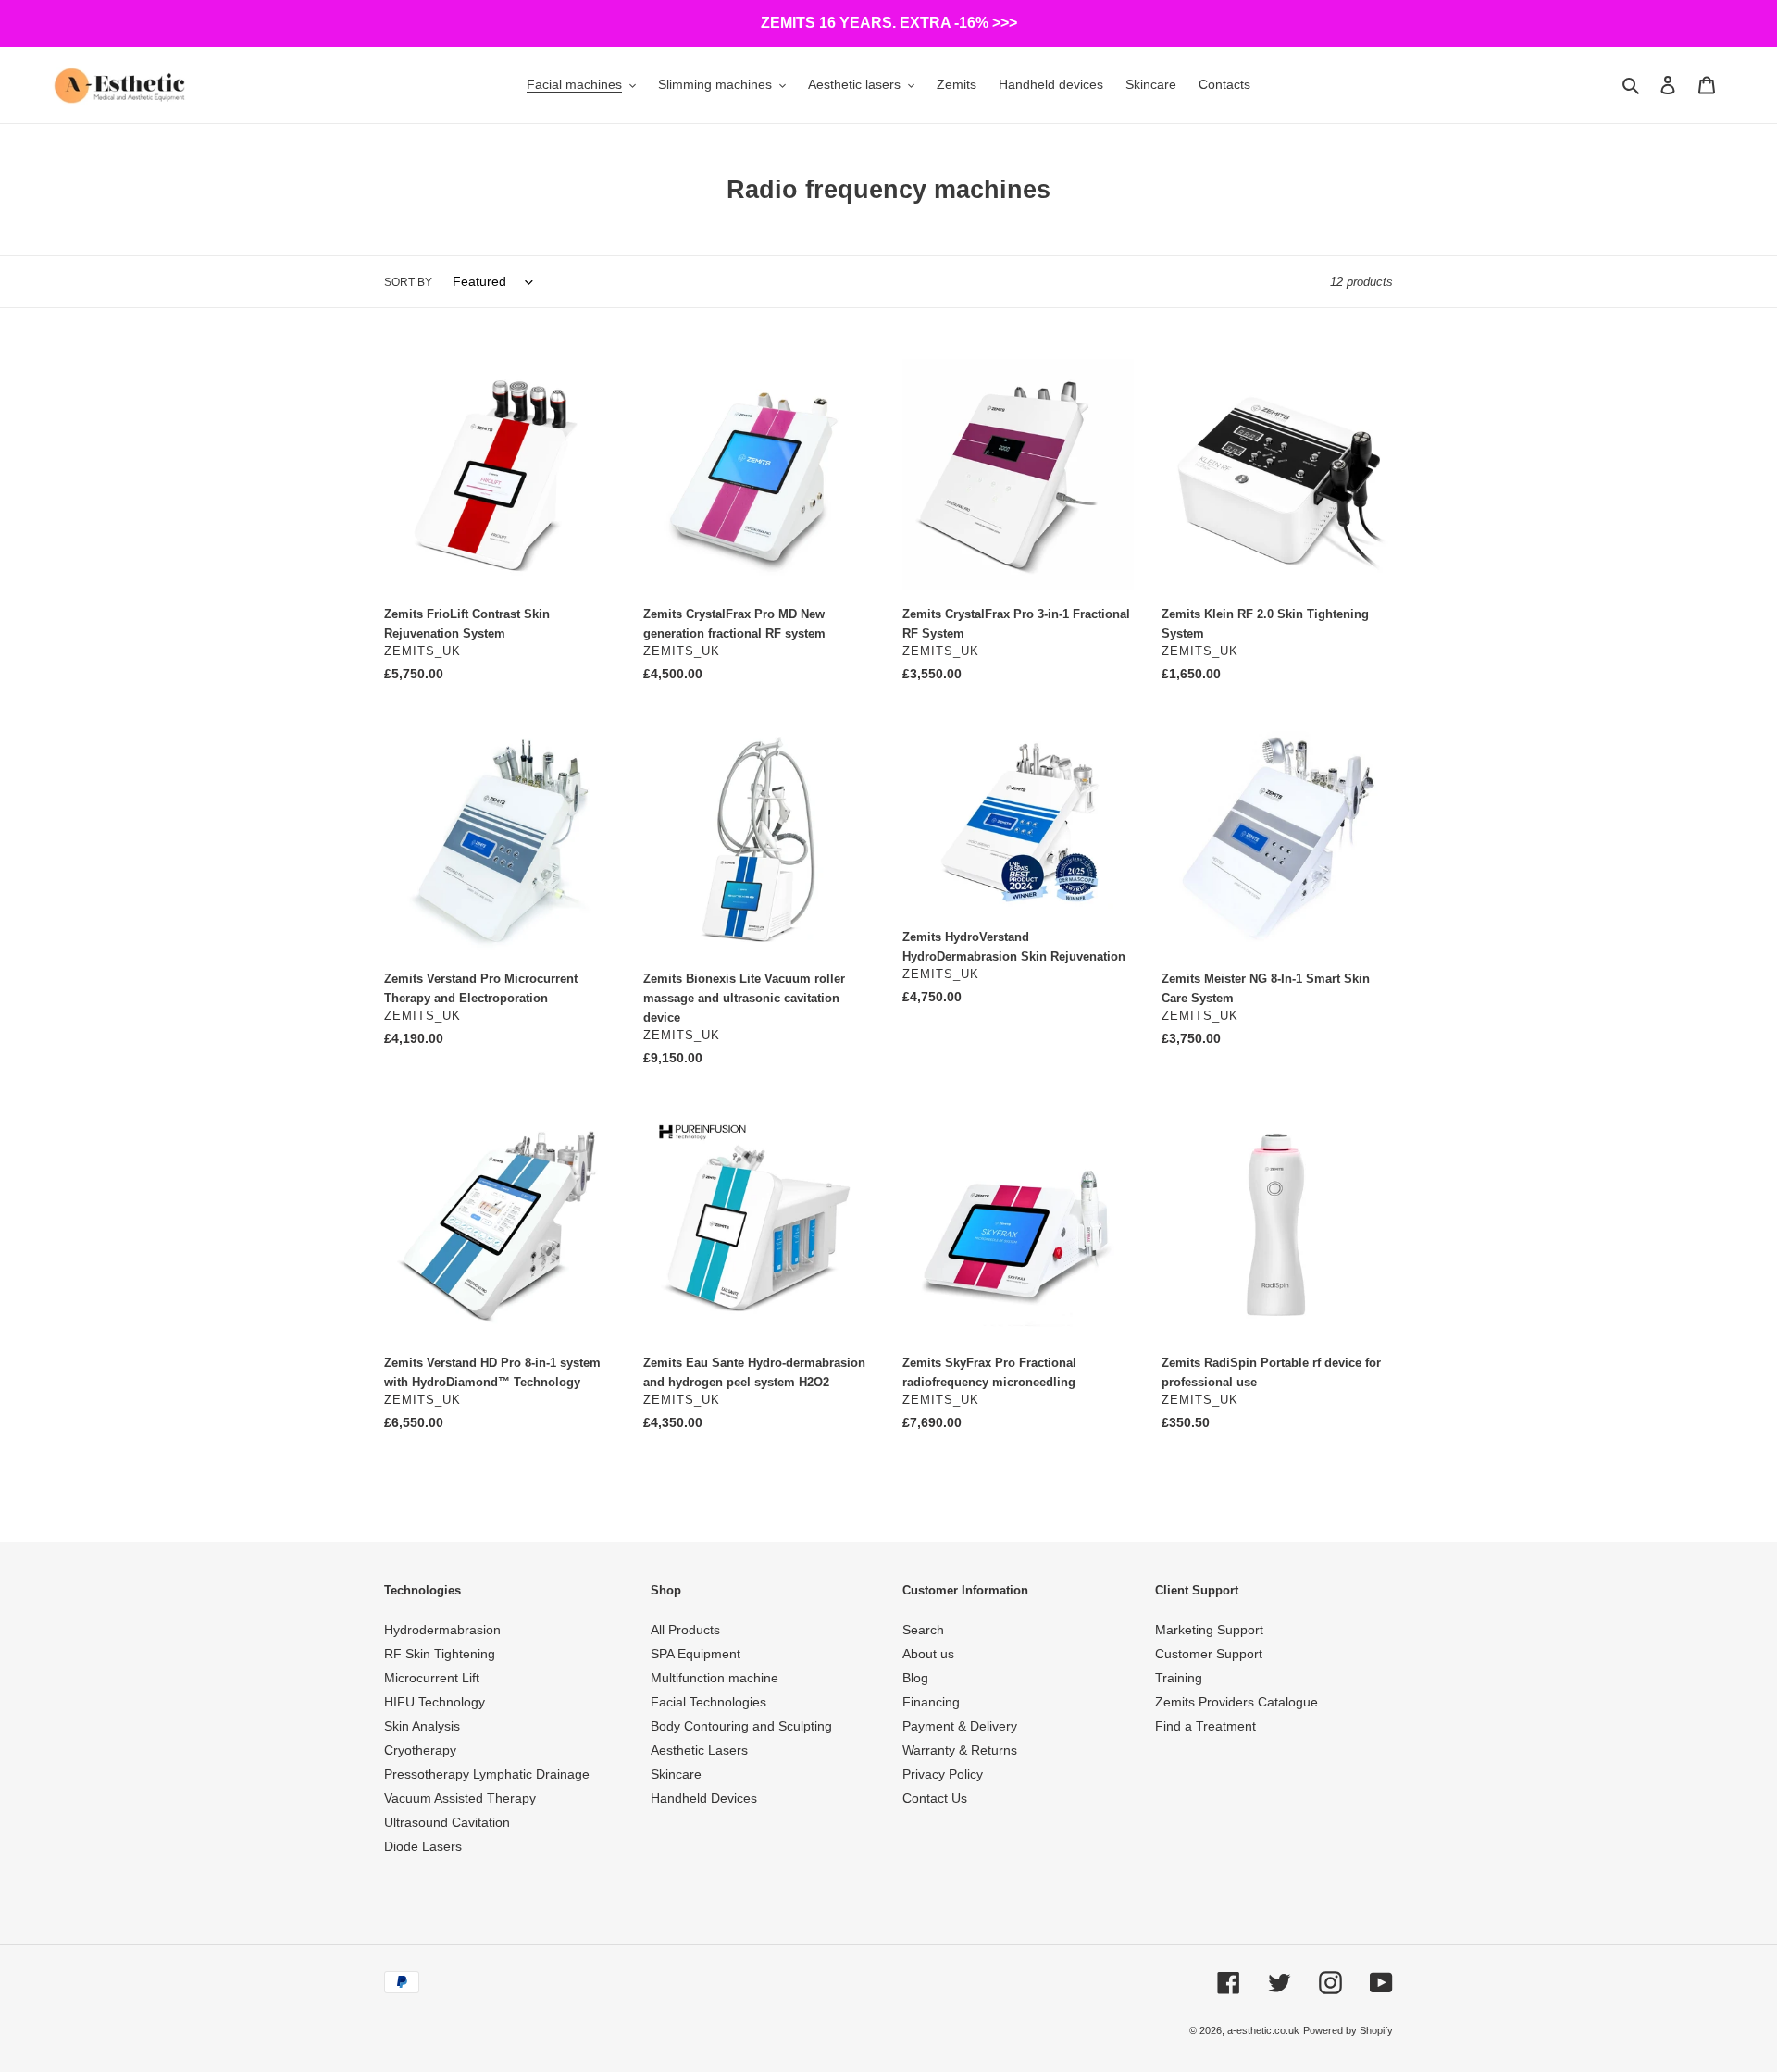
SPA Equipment (696, 1654)
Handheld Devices (704, 1798)
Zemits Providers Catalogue (1236, 1702)
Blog (915, 1678)
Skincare (676, 1774)
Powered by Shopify (1348, 2030)
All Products (685, 1630)
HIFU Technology (435, 1702)
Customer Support (1209, 1654)
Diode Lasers (423, 1846)
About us (928, 1654)
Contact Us (935, 1798)
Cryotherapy (420, 1750)
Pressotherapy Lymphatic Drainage (487, 1774)
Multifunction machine (715, 1678)
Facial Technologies (708, 1702)
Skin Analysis (422, 1726)
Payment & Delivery (960, 1726)
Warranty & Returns (960, 1750)
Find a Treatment (1205, 1726)
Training (1179, 1678)
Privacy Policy (943, 1774)
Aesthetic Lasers (699, 1750)
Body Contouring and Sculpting (741, 1726)
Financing (931, 1702)
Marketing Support (1209, 1630)
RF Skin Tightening (440, 1654)
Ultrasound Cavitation (447, 1822)
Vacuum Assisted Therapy (460, 1798)
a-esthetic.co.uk (1263, 2030)
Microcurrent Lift (432, 1678)
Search (923, 1630)
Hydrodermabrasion (442, 1630)
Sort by (408, 282)
